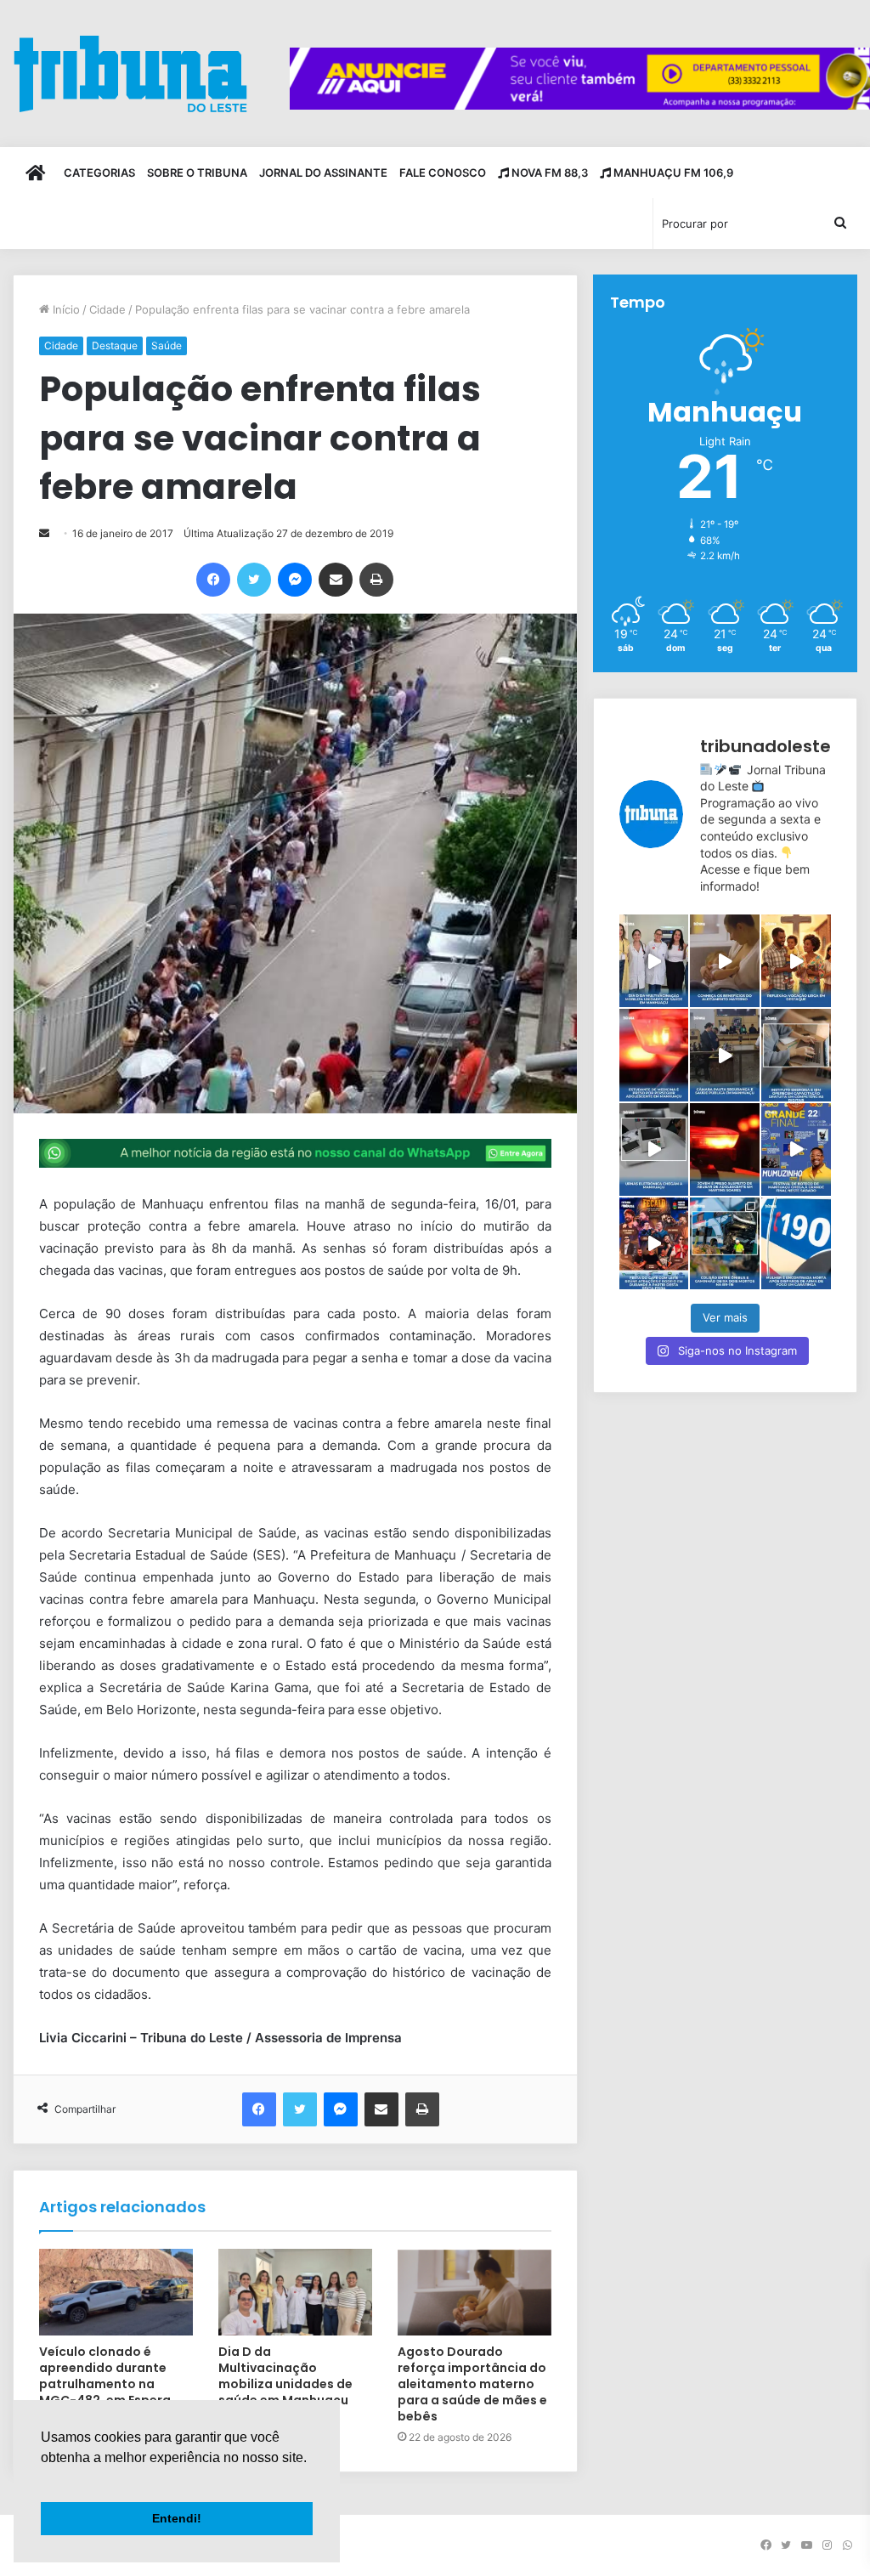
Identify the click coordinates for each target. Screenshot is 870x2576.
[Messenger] (295, 580)
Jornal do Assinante (323, 173)
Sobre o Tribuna (197, 173)
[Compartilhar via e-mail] (336, 580)
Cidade (107, 309)
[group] (580, 79)
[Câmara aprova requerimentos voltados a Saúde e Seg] (725, 1055)
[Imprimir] (376, 580)
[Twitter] (254, 580)
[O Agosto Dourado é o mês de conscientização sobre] (725, 961)
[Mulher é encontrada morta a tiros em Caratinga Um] (796, 1244)
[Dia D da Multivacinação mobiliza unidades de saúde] (654, 961)
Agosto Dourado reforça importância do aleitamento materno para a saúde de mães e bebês (472, 2384)
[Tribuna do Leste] (130, 74)
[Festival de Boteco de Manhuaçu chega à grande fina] (796, 1149)
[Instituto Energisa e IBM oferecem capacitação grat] (796, 1055)
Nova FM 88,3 (548, 173)
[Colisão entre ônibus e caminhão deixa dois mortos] (725, 1244)
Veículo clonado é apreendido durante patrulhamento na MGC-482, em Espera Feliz (105, 2384)
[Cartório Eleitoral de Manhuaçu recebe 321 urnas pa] (654, 1149)
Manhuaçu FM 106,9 (672, 173)
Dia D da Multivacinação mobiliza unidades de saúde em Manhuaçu (285, 2376)
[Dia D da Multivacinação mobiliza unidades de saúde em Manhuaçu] (295, 2292)
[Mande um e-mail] (44, 533)
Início (65, 309)
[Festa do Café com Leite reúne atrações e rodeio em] (654, 1244)
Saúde (167, 345)
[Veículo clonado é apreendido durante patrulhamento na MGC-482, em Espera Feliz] (116, 2292)
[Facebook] (213, 580)
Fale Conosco (443, 173)
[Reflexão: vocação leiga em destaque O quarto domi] (796, 961)
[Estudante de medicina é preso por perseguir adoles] (654, 1055)
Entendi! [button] (177, 2518)
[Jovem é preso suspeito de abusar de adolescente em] (725, 1149)
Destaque (115, 345)
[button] (43, 2479)
